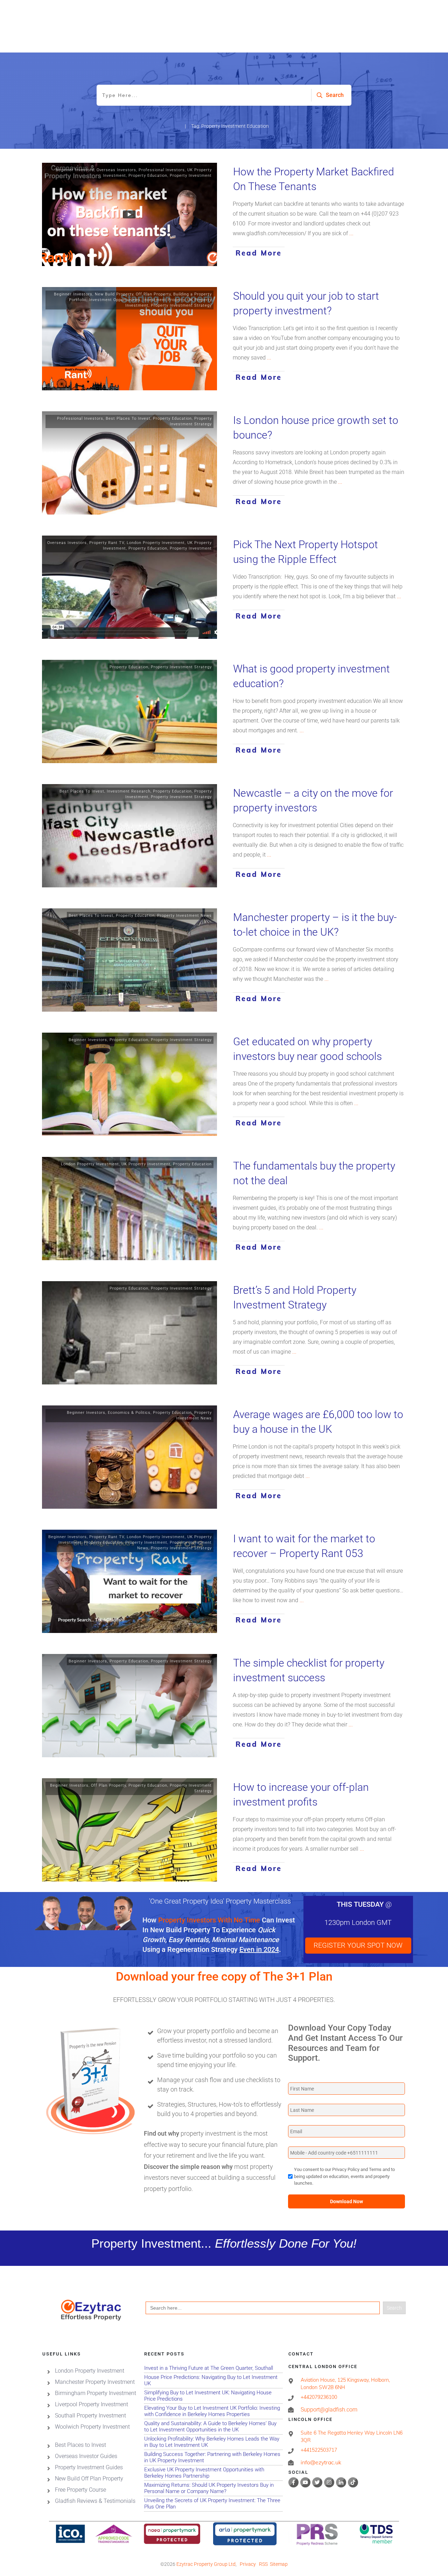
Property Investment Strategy (181, 305)
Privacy (248, 2564)
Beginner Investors (75, 170)
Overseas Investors (116, 170)
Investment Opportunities (115, 300)
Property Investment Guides (89, 2467)
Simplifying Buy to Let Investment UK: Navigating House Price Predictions (213, 2396)
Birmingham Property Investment (96, 2393)
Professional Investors (162, 170)
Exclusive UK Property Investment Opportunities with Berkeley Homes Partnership (213, 2473)
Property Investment (191, 176)
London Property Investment (156, 543)
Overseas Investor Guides (86, 2456)
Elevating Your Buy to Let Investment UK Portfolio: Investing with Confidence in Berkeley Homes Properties (213, 2411)
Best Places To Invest (128, 418)
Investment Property (164, 300)
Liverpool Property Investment (92, 2404)
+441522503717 (319, 2450)
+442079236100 (319, 2397)
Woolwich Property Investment (92, 2427)
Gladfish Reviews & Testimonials (95, 2501)
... (351, 233)
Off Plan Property (153, 294)
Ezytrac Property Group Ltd (206, 2564)
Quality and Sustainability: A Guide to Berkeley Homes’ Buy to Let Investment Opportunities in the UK (213, 2427)
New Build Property (114, 294)
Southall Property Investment (90, 2416)
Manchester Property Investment (95, 2382)
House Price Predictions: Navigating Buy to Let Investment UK (213, 2380)
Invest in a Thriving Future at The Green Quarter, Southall (213, 2368)
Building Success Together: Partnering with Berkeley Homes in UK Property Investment (213, 2458)
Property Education (148, 176)
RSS (263, 2564)
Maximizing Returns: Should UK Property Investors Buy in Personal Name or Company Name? (213, 2488)
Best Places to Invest (80, 2445)
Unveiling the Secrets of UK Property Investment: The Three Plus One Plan (213, 2504)
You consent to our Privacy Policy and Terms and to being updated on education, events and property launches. (344, 2176)
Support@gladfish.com (329, 2410)
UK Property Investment (146, 1164)
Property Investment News (184, 916)
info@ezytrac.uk (321, 2463)
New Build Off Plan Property (89, 2479)
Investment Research (129, 791)
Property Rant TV (107, 543)
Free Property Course (80, 2490)
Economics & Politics (129, 1413)
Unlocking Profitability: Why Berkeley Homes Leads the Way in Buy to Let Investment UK (213, 2442)
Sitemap (279, 2564)
